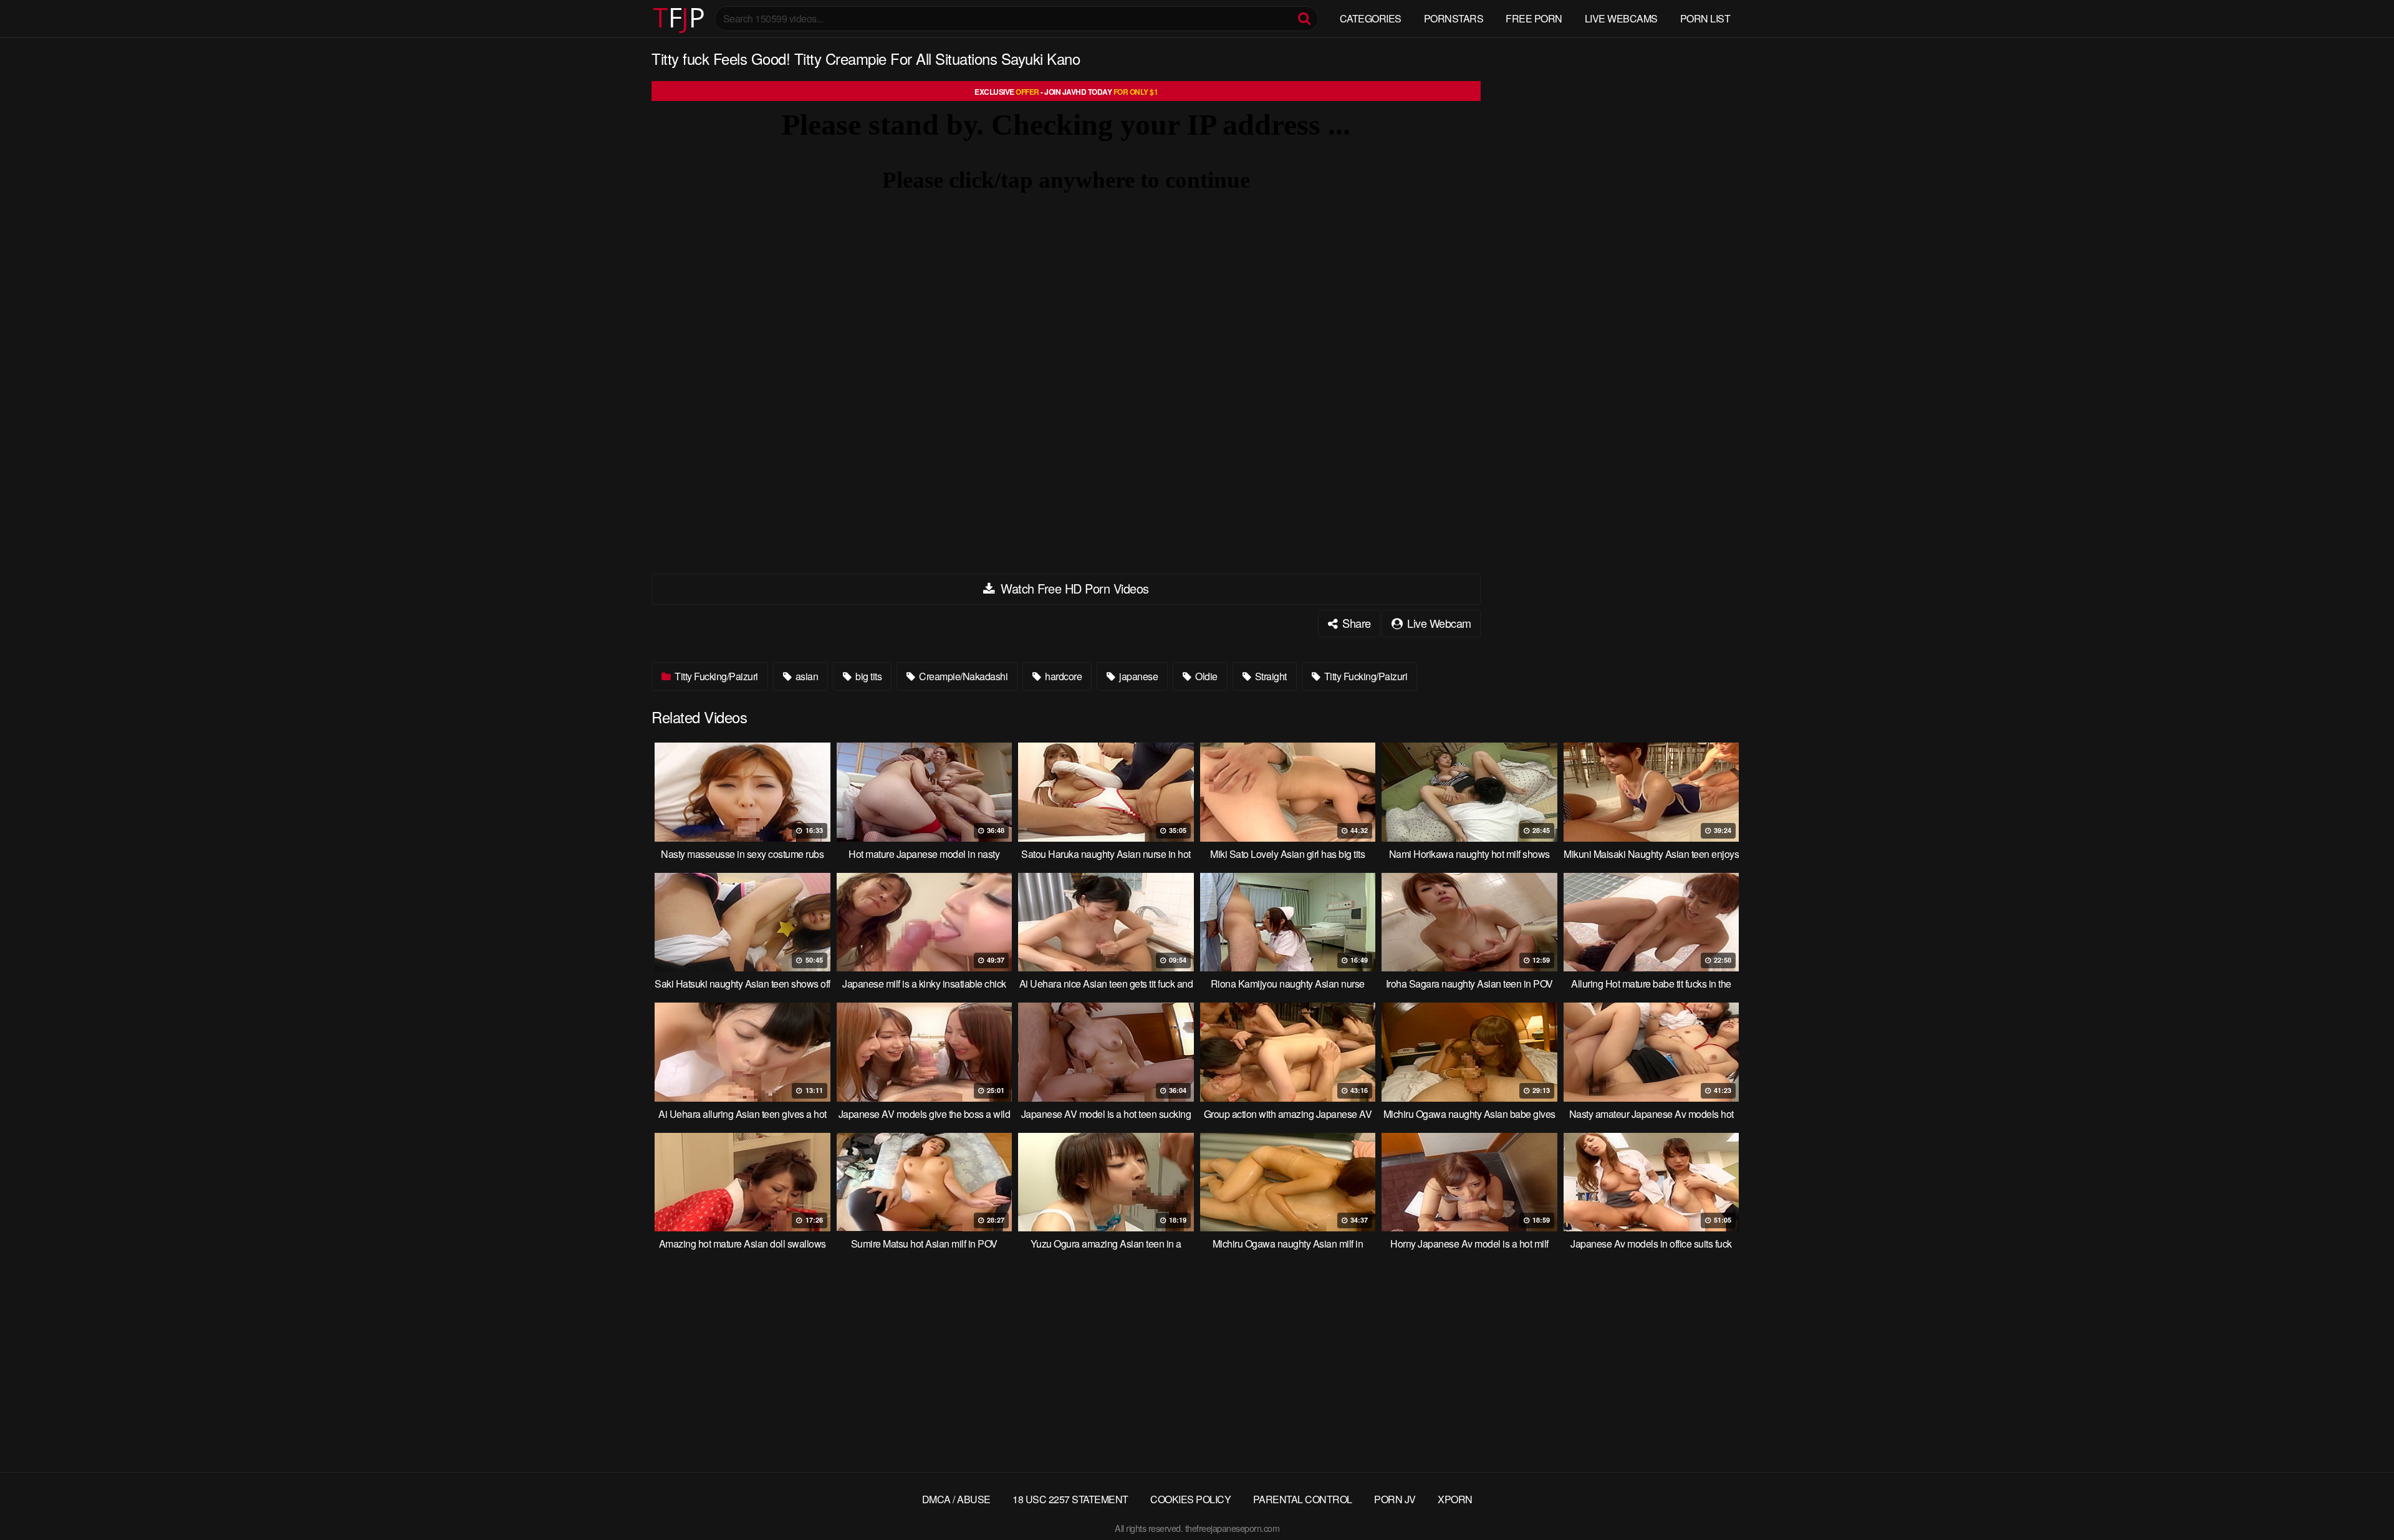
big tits (868, 676)
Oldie (1205, 676)
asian (805, 676)
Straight (1270, 676)
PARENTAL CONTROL (1303, 1499)
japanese (1138, 676)
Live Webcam (1438, 623)
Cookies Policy (1190, 1499)
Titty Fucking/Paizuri (715, 676)
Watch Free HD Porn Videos (1073, 588)
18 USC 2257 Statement (1070, 1499)
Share (1355, 623)
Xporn (1455, 1499)
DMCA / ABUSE (956, 1499)
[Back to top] (2360, 1500)
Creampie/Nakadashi (963, 676)
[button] (20, 19)
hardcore (1063, 676)
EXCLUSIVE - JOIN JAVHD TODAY (1066, 92)
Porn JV (1395, 1499)
